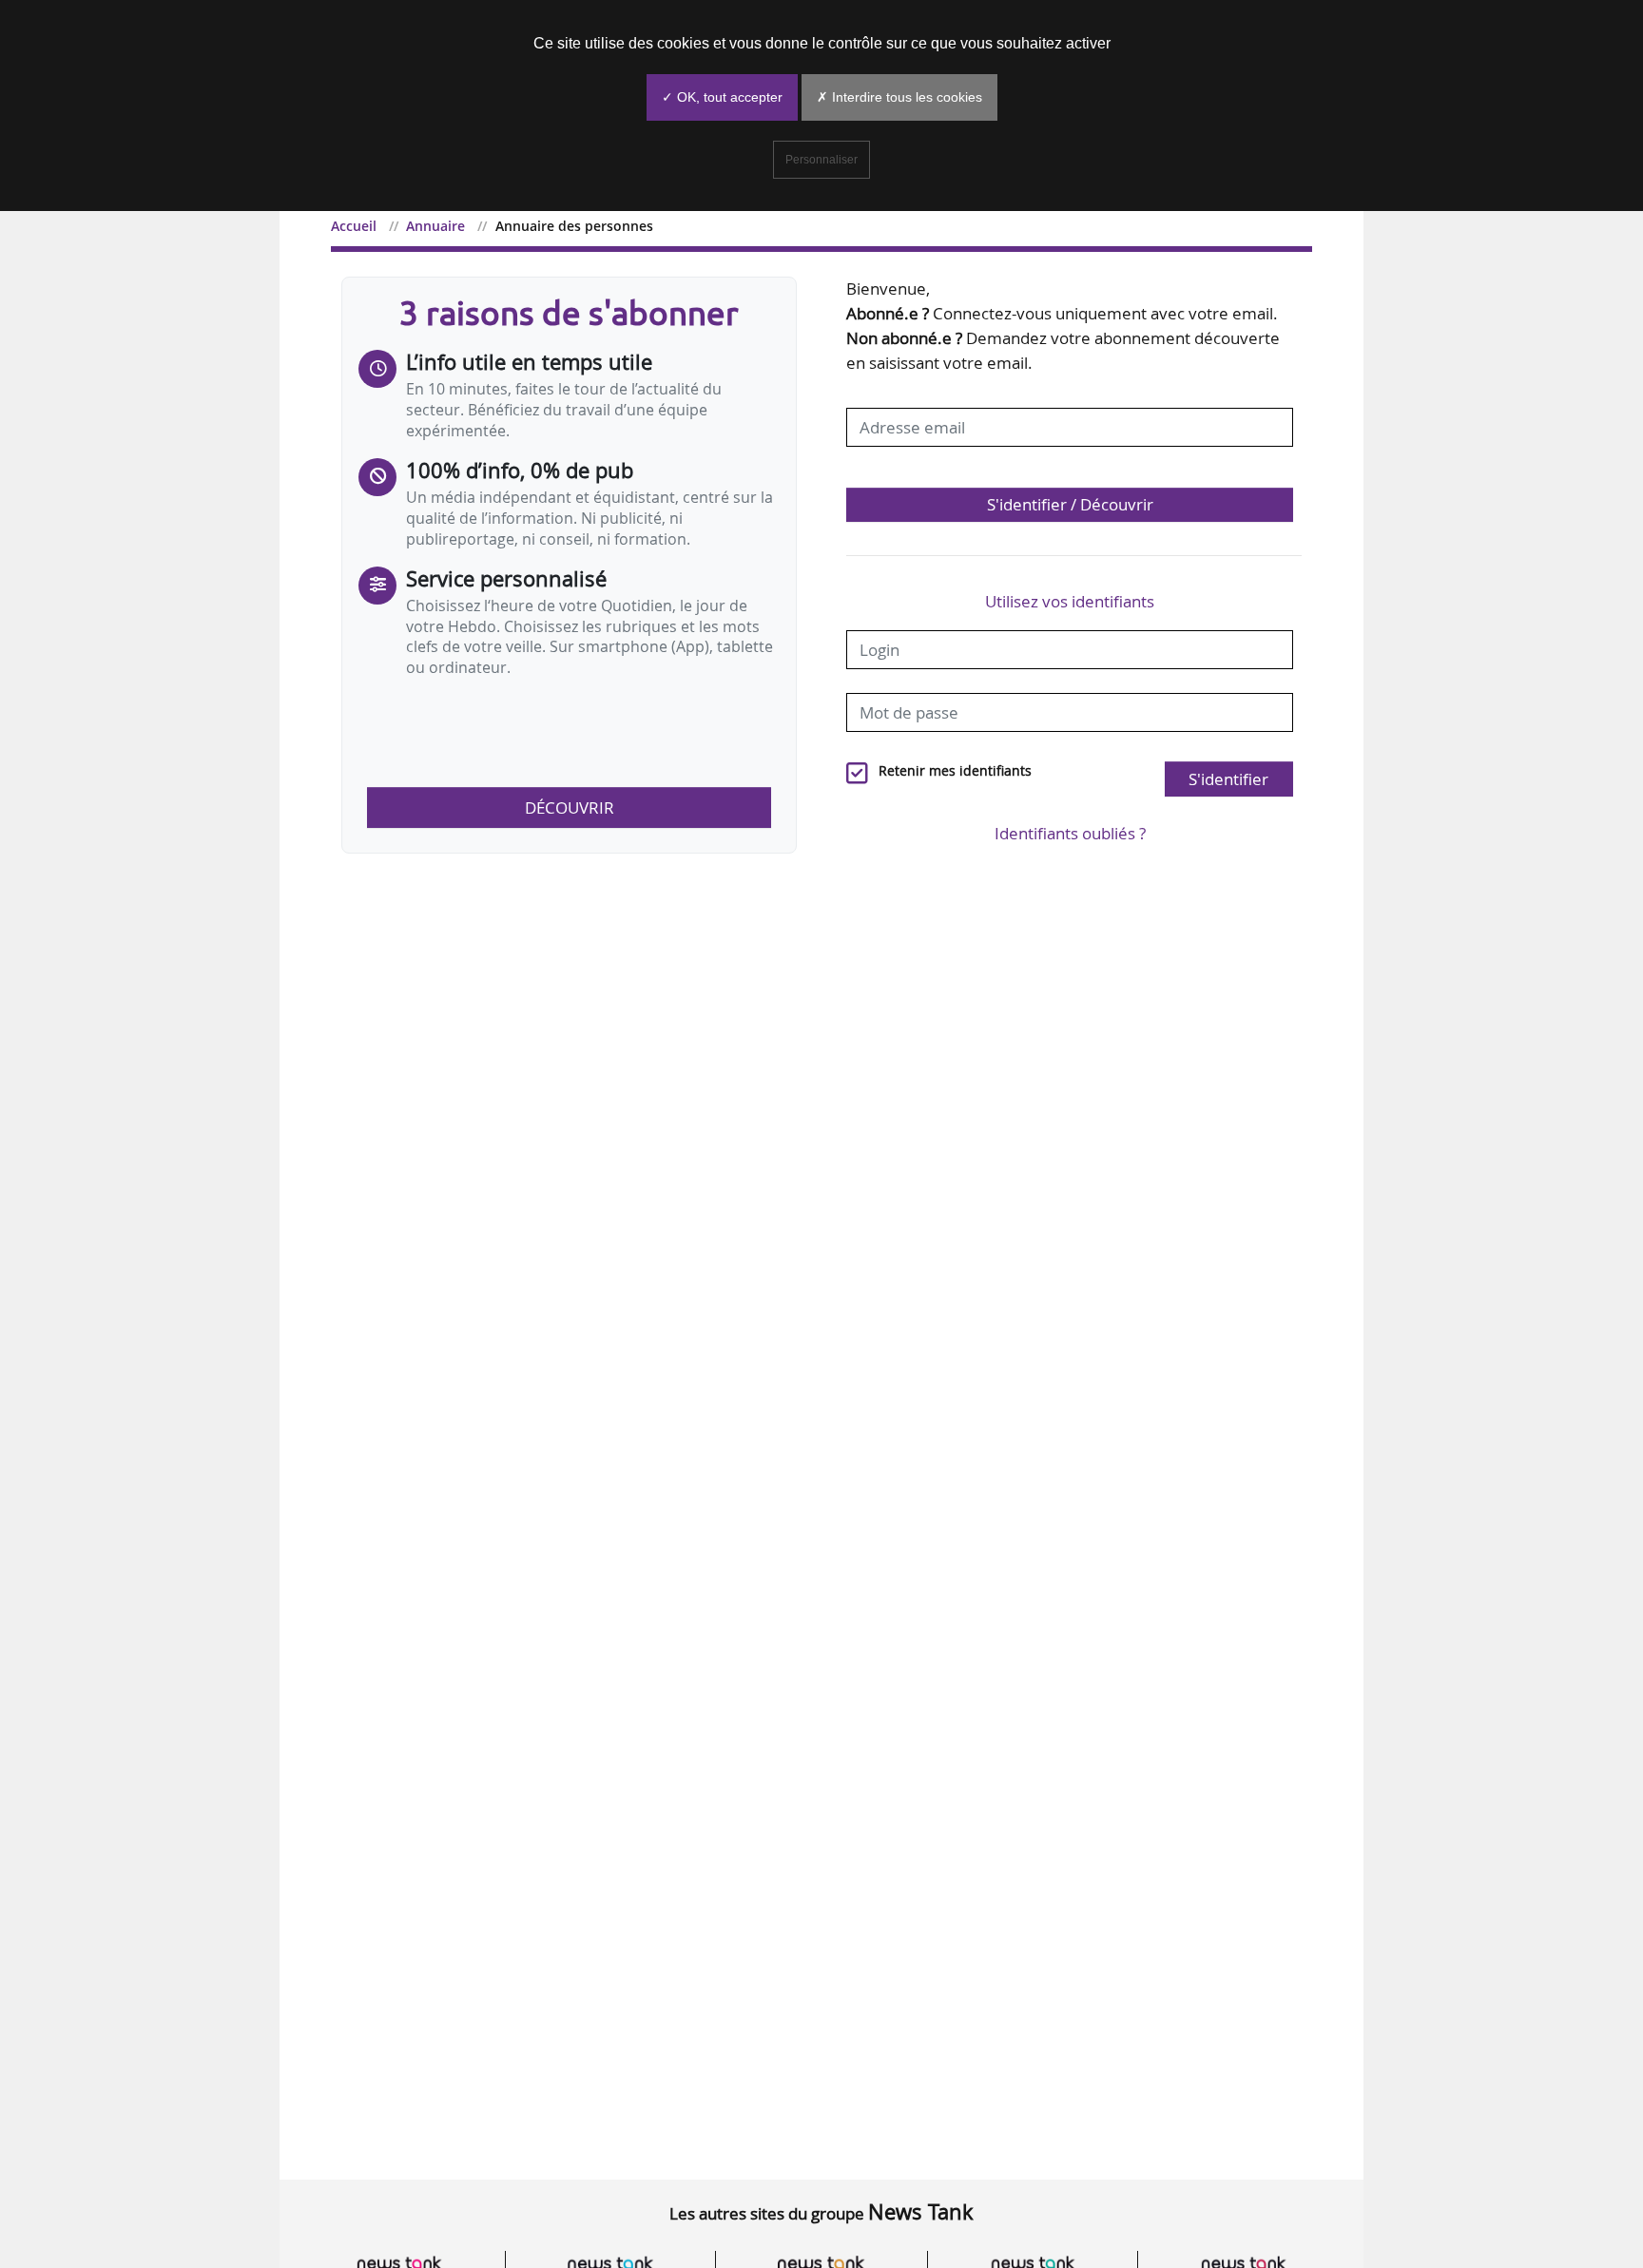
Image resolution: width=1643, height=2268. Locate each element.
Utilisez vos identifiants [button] (1070, 601)
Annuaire (435, 226)
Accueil (354, 226)
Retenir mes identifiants (955, 771)
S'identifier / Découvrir (1070, 504)
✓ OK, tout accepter (722, 97)
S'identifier (1228, 779)
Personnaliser (821, 160)
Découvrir (570, 807)
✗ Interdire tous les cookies (899, 97)
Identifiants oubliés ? (1070, 833)
